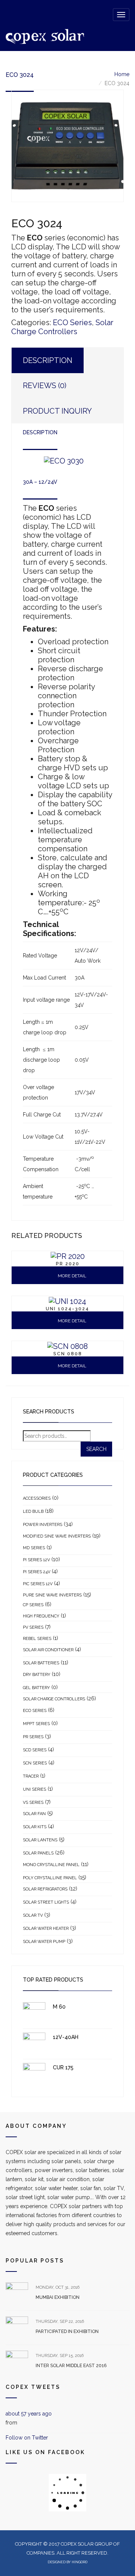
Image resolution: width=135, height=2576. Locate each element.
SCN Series (35, 1763)
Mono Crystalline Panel (51, 1865)
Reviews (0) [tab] (45, 386)
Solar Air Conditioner (48, 1650)
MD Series (34, 1548)
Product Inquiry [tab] (57, 411)
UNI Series (34, 1789)
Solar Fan (34, 1814)
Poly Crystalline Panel (50, 1878)
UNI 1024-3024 (67, 1309)
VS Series (33, 1803)
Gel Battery (36, 1688)
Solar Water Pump (44, 1942)
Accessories (37, 1498)
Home (122, 74)
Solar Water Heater (46, 1929)
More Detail (71, 1276)
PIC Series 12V (38, 1584)
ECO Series (72, 323)
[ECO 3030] (67, 146)
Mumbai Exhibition (58, 2297)
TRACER (31, 1776)
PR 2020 (68, 1264)
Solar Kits (35, 1827)
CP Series (33, 1605)
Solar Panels (38, 1853)
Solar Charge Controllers (62, 327)
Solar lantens (40, 1840)
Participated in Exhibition (67, 2331)
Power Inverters (43, 1525)
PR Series (33, 1737)
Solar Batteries (41, 1663)
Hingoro (79, 2562)
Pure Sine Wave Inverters (52, 1595)
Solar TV (33, 1915)
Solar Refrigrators (45, 1889)
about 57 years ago (29, 2414)
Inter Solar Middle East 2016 (71, 2366)
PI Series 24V (37, 1572)
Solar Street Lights (46, 1902)
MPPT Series (36, 1724)
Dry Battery (37, 1675)
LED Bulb (33, 1512)
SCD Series (35, 1750)
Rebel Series (37, 1639)
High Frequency (41, 1616)
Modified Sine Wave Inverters (57, 1536)
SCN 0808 (68, 1354)
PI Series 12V (36, 1560)
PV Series (33, 1627)
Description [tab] (48, 360)
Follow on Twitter (27, 2438)
